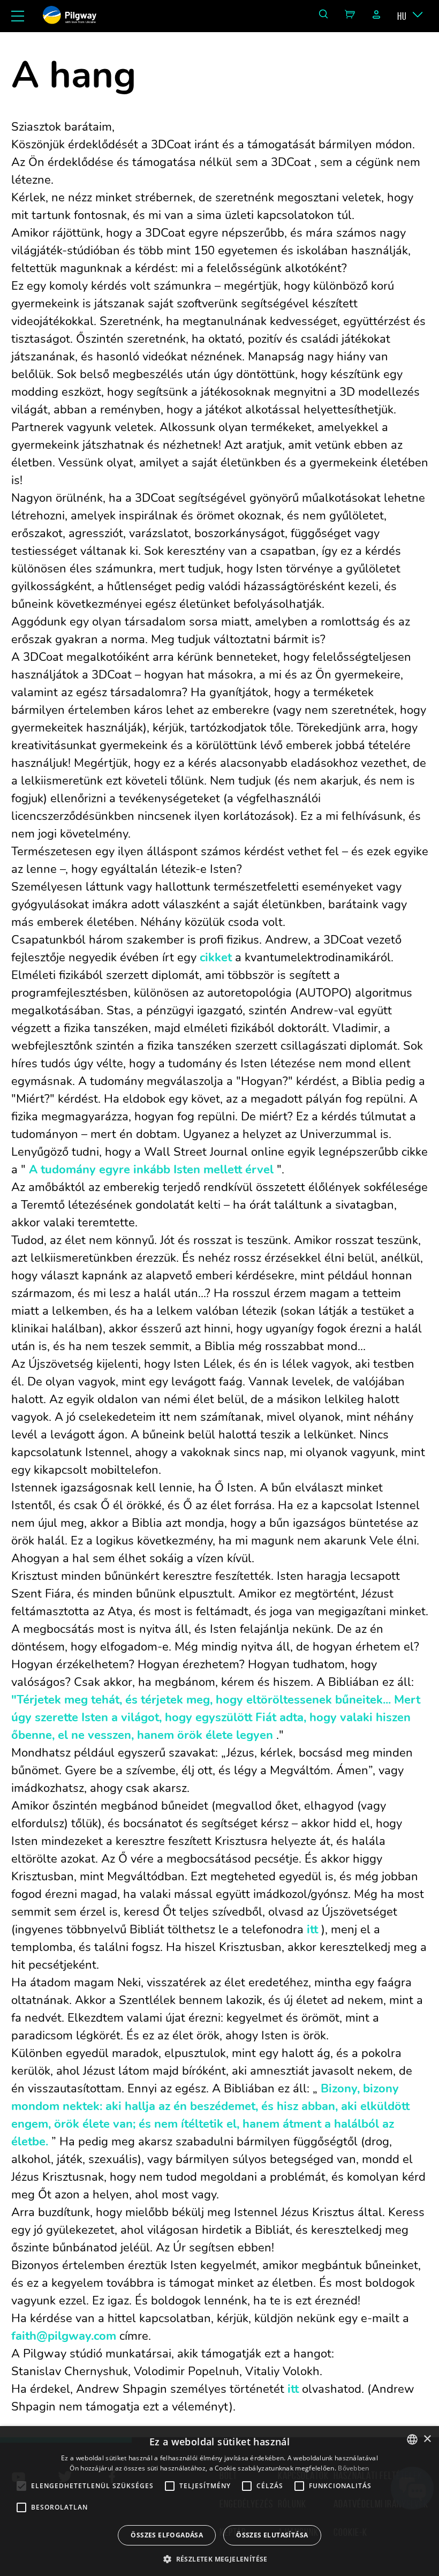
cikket (216, 958)
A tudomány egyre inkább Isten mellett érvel (151, 1170)
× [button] (427, 2439)
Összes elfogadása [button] (167, 2535)
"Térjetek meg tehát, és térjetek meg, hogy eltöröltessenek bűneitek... (201, 1700)
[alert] (219, 2501)
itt (312, 1930)
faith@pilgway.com (64, 2336)
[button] (219, 2558)
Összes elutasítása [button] (272, 2535)
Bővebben (353, 2468)
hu (402, 16)
